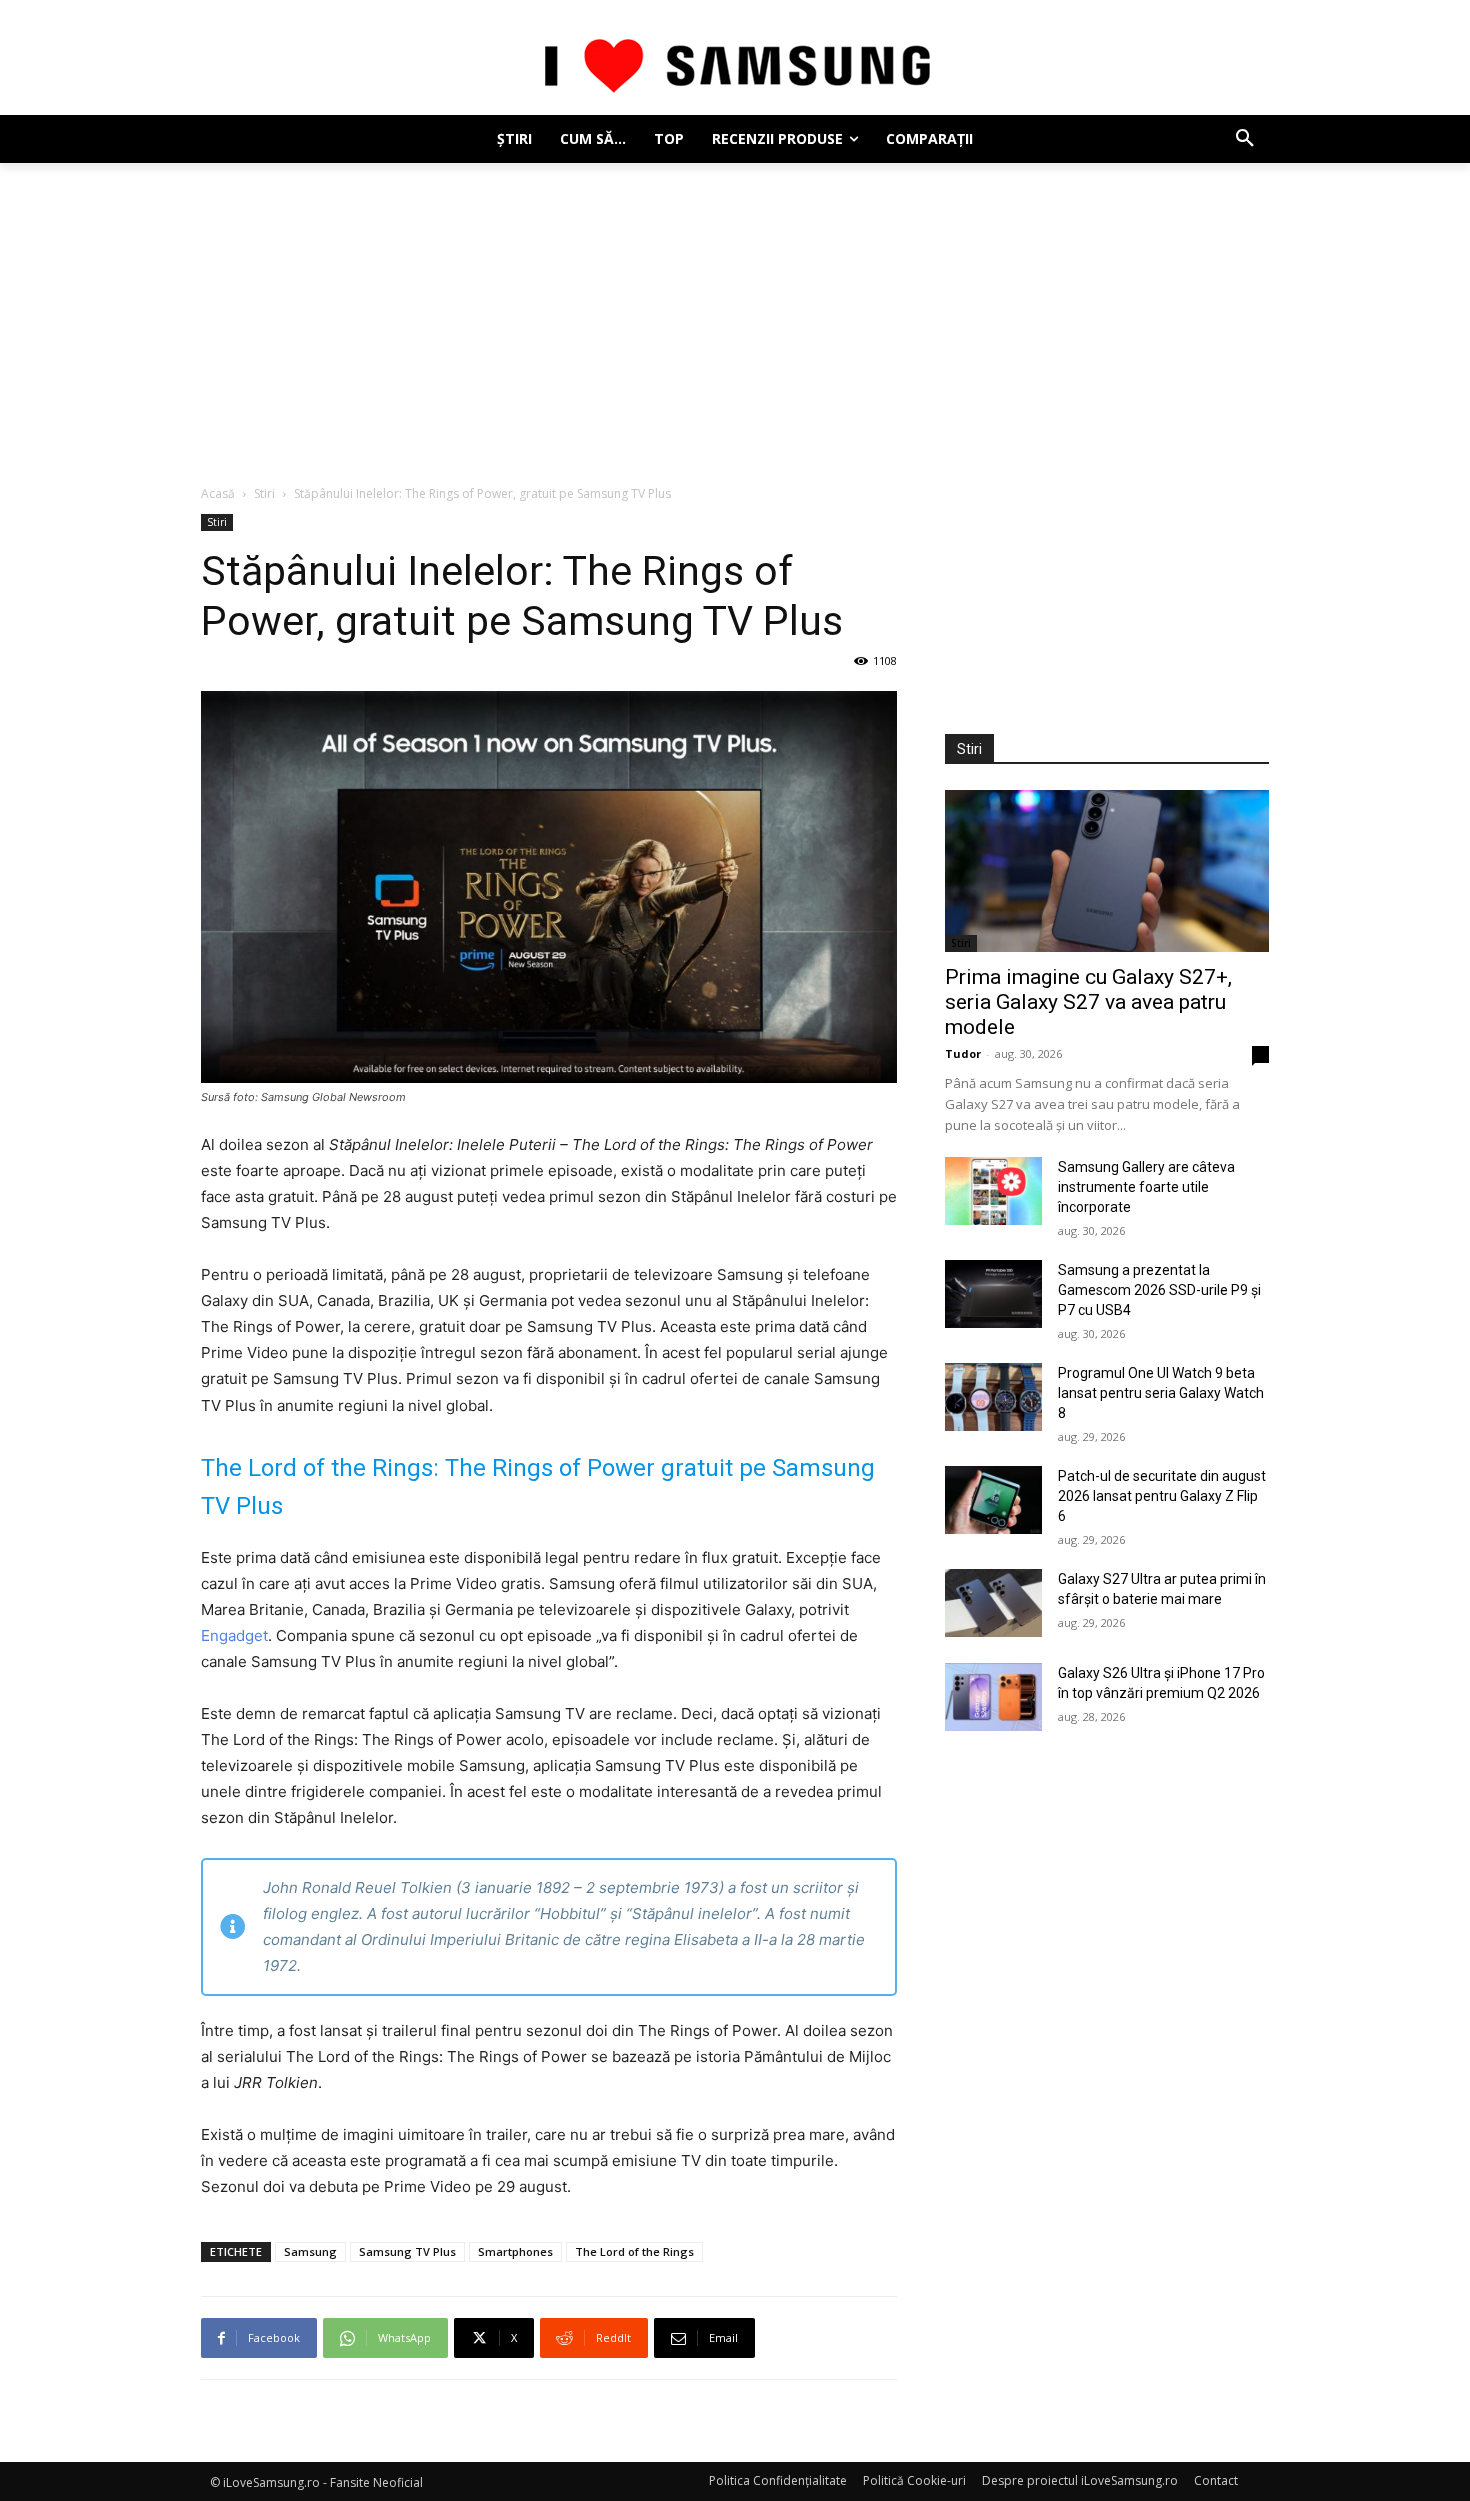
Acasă (218, 493)
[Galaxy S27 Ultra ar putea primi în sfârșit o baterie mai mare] (993, 1603)
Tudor (963, 1053)
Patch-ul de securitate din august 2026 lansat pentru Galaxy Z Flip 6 (1162, 1496)
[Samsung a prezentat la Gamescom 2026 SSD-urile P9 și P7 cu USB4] (993, 1294)
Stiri (264, 493)
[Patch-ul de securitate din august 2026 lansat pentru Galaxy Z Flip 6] (993, 1500)
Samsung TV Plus (407, 2251)
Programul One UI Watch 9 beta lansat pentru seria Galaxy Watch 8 (1161, 1393)
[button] (1245, 139)
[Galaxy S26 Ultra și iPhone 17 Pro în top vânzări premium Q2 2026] (993, 1697)
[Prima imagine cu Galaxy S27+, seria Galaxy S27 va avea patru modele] (1107, 871)
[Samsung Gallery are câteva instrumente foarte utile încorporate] (993, 1191)
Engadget (234, 1635)
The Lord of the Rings (634, 2251)
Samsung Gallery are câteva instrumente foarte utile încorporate (1146, 1187)
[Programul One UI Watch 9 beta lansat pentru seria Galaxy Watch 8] (993, 1397)
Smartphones (515, 2251)
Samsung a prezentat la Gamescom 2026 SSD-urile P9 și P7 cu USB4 (1159, 1290)
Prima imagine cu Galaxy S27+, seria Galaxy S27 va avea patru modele (1088, 1002)
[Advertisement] (735, 313)
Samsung (310, 2251)
